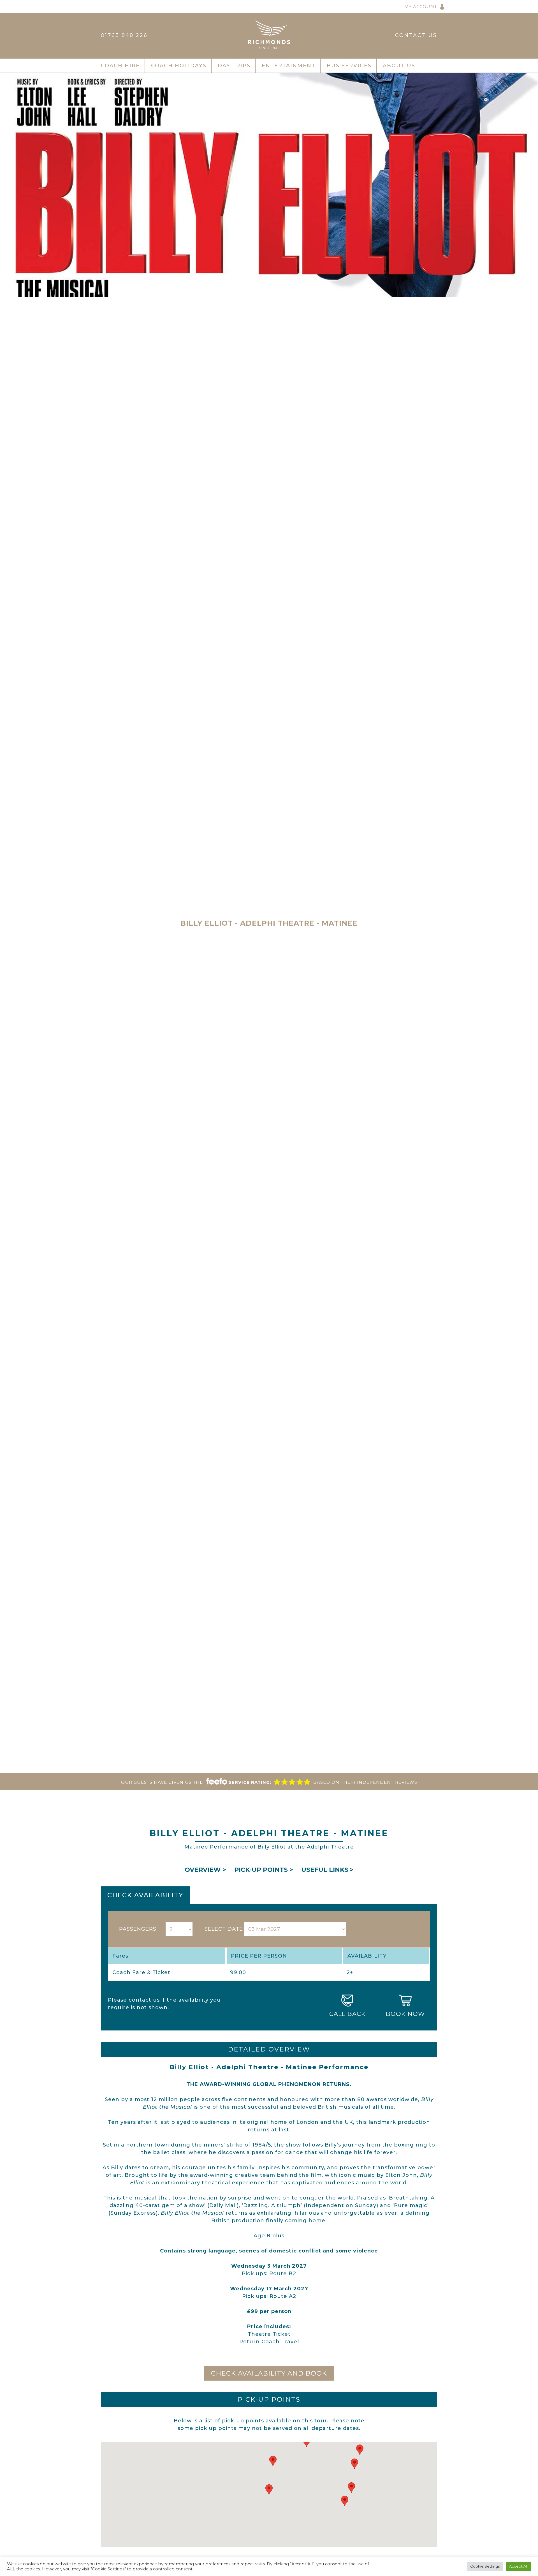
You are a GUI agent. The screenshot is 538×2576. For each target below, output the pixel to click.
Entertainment (289, 66)
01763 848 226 (124, 35)
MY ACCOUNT (421, 7)
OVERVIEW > (205, 1870)
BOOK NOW (405, 2014)
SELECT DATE (224, 1929)
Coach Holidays (179, 66)
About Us (399, 66)
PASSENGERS (138, 1929)
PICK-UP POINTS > (264, 1870)
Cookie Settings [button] (485, 2566)
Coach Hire (120, 66)
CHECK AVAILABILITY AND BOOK (269, 2373)
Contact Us (416, 35)
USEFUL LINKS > (327, 1870)
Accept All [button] (518, 2566)
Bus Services (349, 66)
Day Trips (234, 66)
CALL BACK (347, 2014)
